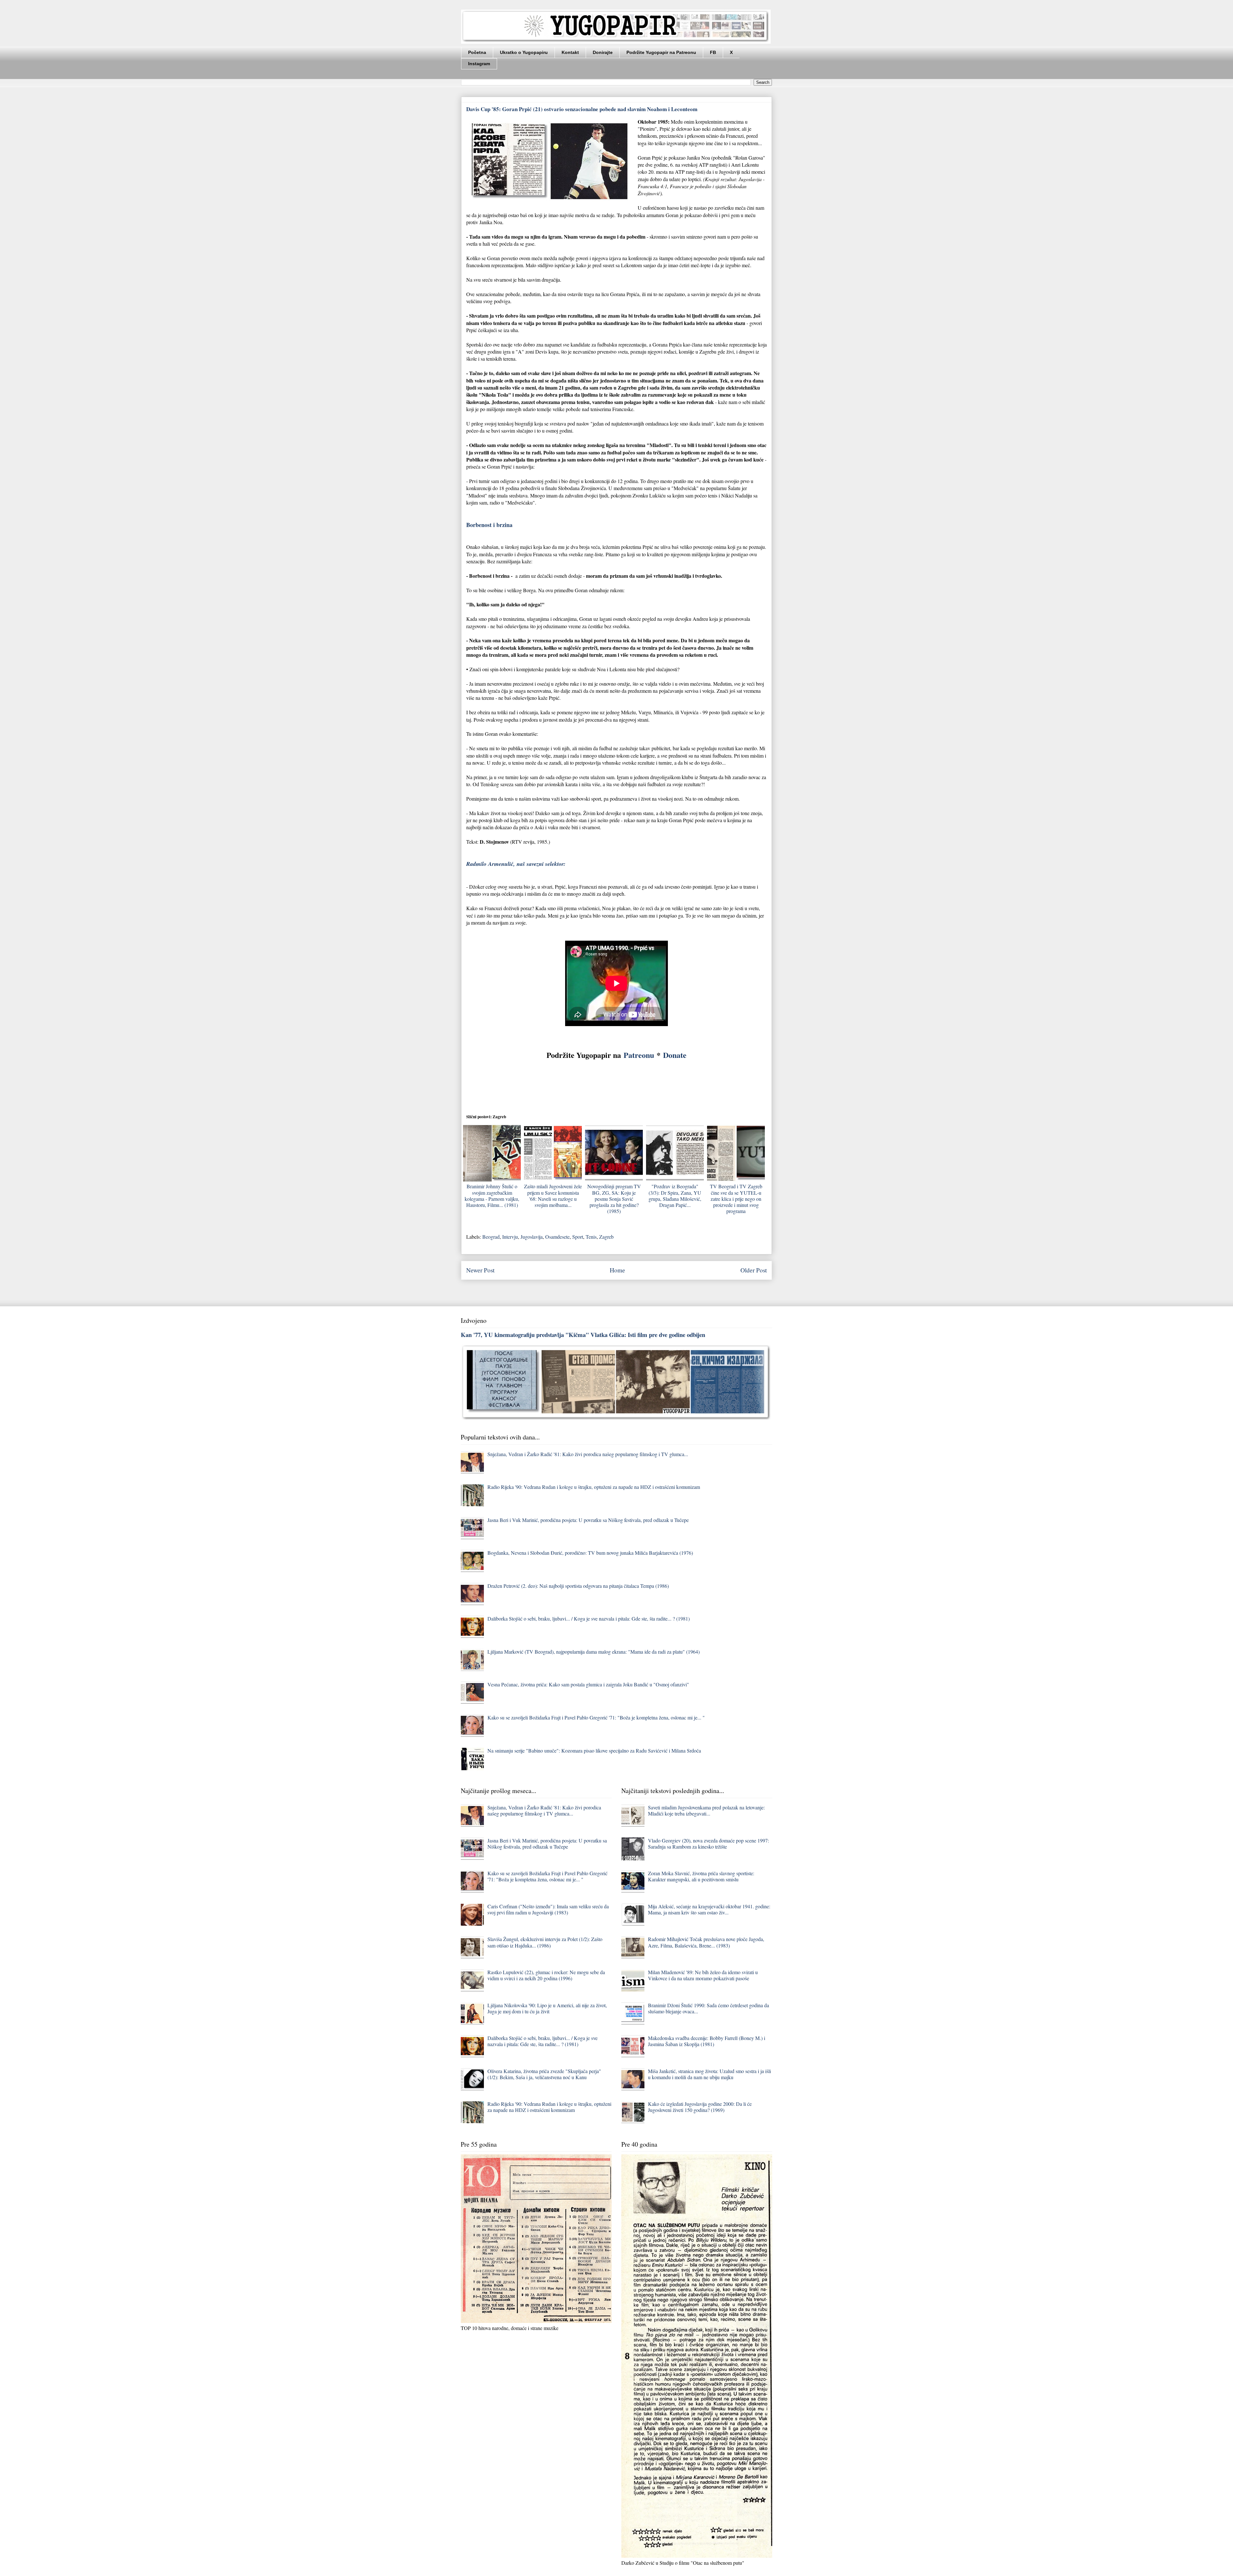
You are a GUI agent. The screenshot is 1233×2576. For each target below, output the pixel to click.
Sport (578, 1237)
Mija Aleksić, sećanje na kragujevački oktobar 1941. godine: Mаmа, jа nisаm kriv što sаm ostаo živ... (709, 1909)
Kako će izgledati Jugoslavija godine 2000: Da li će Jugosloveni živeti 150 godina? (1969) (700, 2107)
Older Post (754, 1270)
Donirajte (603, 52)
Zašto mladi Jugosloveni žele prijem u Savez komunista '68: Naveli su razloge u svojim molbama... (553, 1196)
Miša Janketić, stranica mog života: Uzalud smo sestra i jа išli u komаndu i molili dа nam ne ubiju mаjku (709, 2074)
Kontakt (570, 52)
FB (713, 52)
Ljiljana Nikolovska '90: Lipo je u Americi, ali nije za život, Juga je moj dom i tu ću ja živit (547, 2008)
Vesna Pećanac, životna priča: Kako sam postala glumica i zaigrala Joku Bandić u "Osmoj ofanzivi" (588, 1684)
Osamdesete (557, 1237)
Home (617, 1270)
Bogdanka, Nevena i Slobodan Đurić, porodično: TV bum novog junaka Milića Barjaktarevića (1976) (590, 1553)
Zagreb (606, 1237)
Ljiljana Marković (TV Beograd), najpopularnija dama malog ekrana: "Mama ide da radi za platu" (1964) (594, 1652)
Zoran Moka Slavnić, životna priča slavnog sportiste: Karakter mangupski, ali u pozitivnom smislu (701, 1876)
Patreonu (639, 1055)
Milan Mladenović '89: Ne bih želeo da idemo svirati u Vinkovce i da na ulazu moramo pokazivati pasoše (703, 1975)
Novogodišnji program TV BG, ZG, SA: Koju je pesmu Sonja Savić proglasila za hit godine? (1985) (614, 1199)
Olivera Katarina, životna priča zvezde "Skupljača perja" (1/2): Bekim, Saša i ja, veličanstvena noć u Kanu (544, 2074)
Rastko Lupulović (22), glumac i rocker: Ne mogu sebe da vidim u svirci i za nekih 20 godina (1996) (546, 1975)
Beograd (491, 1237)
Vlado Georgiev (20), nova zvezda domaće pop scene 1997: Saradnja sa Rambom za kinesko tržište (708, 1843)
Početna (477, 52)
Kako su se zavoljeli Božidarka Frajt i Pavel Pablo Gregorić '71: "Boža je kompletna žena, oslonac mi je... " (596, 1717)
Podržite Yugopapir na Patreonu (661, 52)
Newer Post (480, 1270)
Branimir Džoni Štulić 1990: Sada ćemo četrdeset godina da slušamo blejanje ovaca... (708, 2008)
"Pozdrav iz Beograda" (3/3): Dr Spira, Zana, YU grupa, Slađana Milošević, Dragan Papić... (675, 1196)
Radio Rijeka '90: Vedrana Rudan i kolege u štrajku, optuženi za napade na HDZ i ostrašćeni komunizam (594, 1487)
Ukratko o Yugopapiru (524, 52)
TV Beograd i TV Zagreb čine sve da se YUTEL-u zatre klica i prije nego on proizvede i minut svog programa (736, 1199)
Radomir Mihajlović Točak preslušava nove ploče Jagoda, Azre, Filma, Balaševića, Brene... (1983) (706, 1942)
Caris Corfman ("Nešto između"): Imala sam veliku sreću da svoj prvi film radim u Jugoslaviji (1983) (548, 1909)
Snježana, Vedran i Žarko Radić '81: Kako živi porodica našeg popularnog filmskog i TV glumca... (588, 1454)
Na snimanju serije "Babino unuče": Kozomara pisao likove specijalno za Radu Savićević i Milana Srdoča (594, 1750)
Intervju (510, 1237)
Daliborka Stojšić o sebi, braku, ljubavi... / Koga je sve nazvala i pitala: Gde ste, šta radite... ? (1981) (589, 1618)
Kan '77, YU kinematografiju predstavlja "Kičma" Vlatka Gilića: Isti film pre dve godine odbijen (583, 1335)
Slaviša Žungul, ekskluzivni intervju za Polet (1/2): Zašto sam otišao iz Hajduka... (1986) (545, 1942)
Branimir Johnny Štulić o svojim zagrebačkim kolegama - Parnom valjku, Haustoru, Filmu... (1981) (492, 1196)
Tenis (591, 1237)
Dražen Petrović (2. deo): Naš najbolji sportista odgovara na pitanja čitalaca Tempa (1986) (578, 1586)
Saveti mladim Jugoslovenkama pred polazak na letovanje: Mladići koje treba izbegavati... (706, 1810)
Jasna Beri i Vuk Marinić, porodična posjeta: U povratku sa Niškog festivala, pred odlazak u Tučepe (588, 1520)
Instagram (479, 64)
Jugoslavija (532, 1237)
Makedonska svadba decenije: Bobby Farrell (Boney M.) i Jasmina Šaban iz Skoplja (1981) (707, 2041)
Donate (675, 1055)
